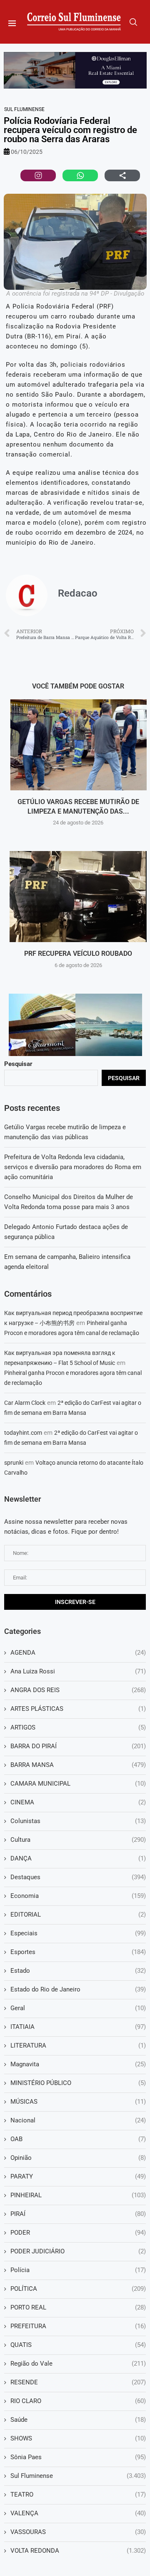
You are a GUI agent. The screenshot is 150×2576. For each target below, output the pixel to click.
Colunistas (78, 1821)
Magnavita (78, 2064)
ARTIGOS (78, 1727)
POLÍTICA (78, 2289)
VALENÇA (78, 2513)
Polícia (78, 2270)
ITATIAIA (78, 2027)
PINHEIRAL (78, 2195)
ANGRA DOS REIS (78, 1690)
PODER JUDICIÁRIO (78, 2251)
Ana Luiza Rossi (78, 1671)
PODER (78, 2233)
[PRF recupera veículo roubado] (78, 897)
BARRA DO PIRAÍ (78, 1746)
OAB (78, 2139)
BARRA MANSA (78, 1765)
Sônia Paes (78, 2457)
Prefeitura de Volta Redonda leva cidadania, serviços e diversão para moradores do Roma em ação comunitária (73, 1167)
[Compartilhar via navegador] (122, 175)
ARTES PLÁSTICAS (78, 1709)
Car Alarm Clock (25, 1403)
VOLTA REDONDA (78, 2551)
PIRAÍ (78, 2214)
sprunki (14, 1463)
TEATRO (78, 2495)
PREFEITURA (78, 2326)
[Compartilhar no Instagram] (38, 175)
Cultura (78, 1840)
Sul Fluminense (24, 109)
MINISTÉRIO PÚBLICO (78, 2083)
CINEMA (78, 1802)
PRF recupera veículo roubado (78, 954)
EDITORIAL (78, 1915)
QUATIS (78, 2345)
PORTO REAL (78, 2307)
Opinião (78, 2158)
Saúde (78, 2420)
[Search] (133, 22)
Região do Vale (78, 2364)
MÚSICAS (78, 2102)
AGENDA (78, 1653)
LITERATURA (78, 2046)
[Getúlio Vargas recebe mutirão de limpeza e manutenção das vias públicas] (78, 745)
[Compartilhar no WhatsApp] (80, 175)
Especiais (78, 1933)
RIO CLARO (78, 2401)
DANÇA (78, 1858)
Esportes (78, 1952)
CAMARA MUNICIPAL (78, 1784)
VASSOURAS (78, 2532)
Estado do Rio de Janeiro (78, 1989)
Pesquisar (18, 1064)
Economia (78, 1896)
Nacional (78, 2120)
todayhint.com (23, 1433)
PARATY (78, 2176)
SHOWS (78, 2438)
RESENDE (78, 2382)
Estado (78, 1971)
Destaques (78, 1877)
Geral (78, 2008)
